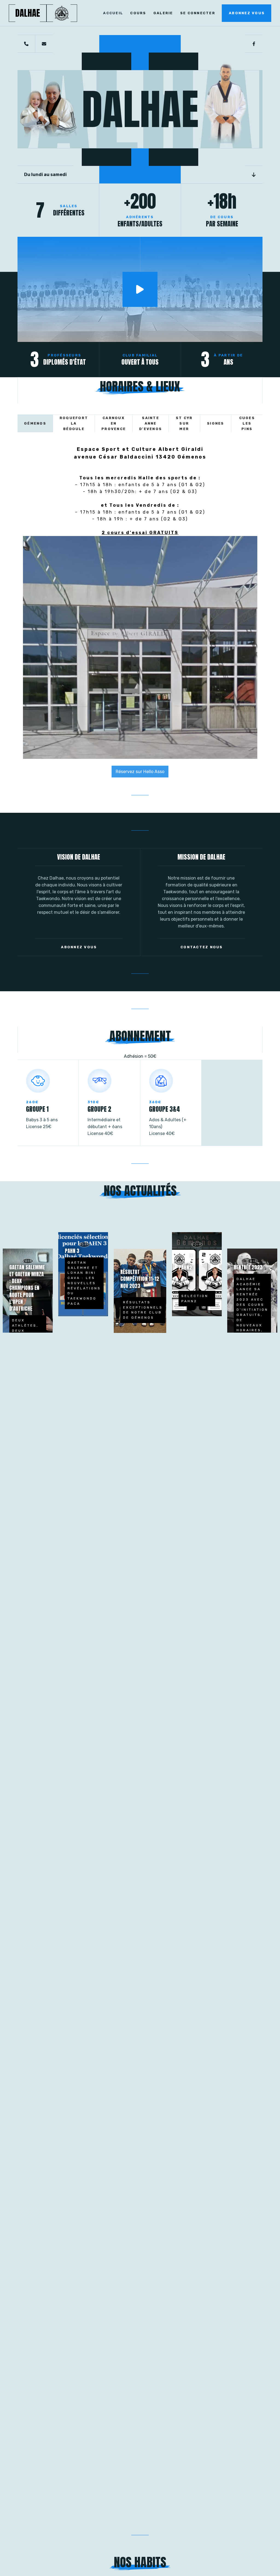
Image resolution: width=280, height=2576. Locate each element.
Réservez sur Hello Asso (140, 772)
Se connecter (198, 13)
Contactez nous (202, 947)
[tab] (35, 423)
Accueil (113, 13)
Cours (138, 13)
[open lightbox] (140, 289)
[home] (62, 13)
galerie (163, 13)
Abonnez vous (247, 13)
